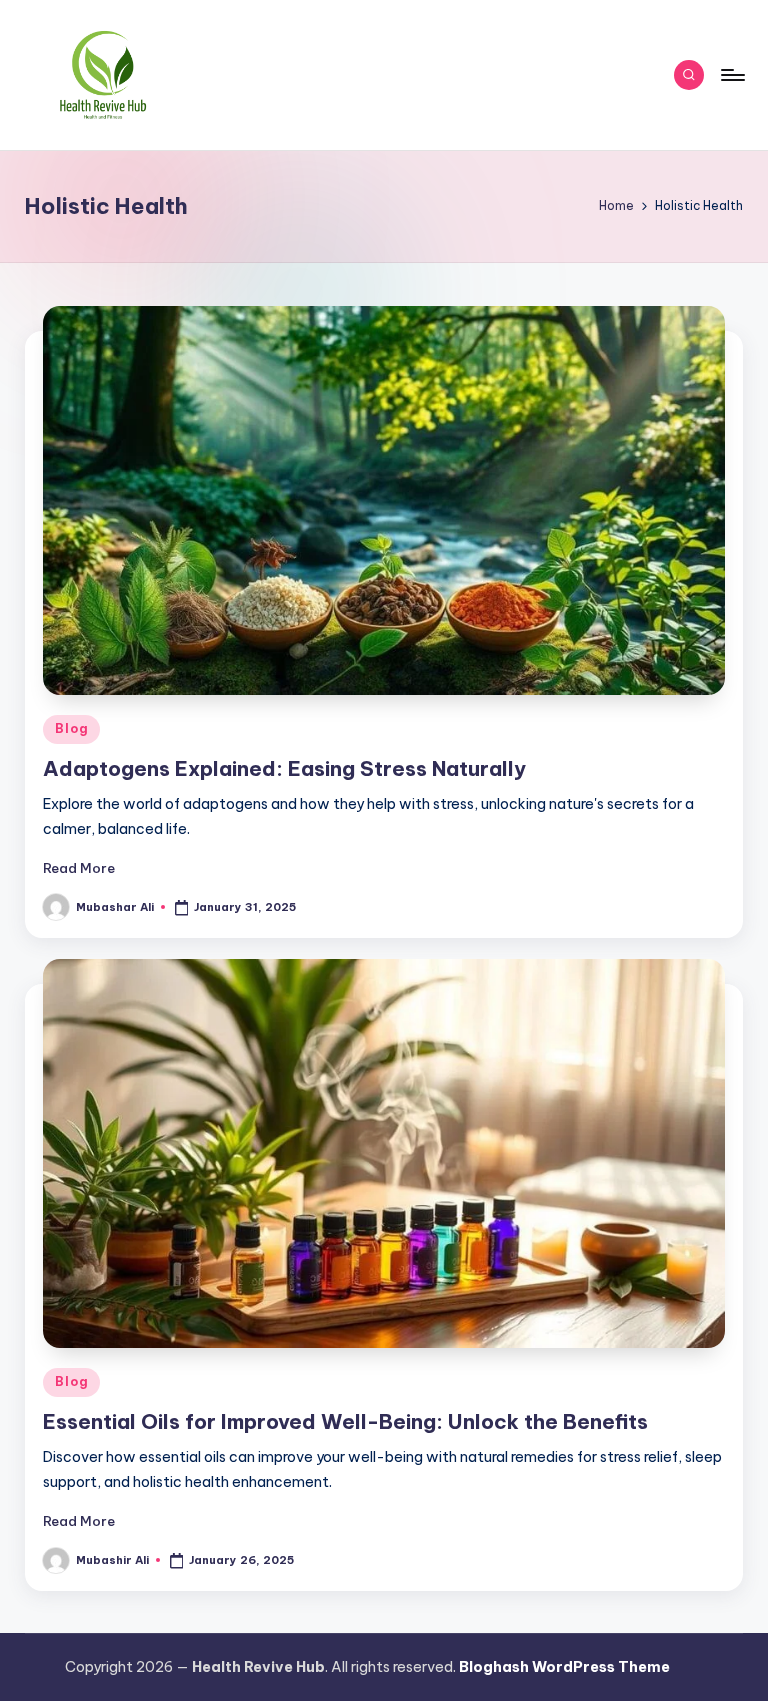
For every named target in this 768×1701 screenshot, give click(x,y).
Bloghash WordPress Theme (564, 1667)
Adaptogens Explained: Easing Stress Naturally (284, 768)
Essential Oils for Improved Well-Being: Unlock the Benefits (345, 1421)
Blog (71, 728)
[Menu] (731, 75)
